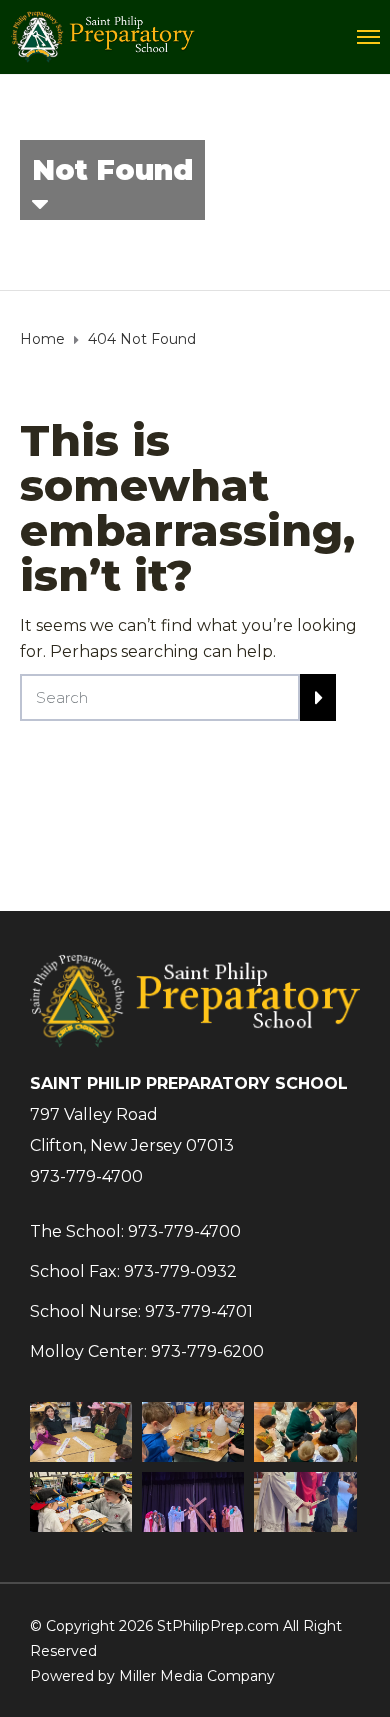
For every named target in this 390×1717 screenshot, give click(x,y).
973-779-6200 (207, 1351)
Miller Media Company (197, 1676)
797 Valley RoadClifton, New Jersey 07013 (132, 1130)
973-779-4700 (86, 1176)
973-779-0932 (180, 1271)
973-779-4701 (199, 1311)
